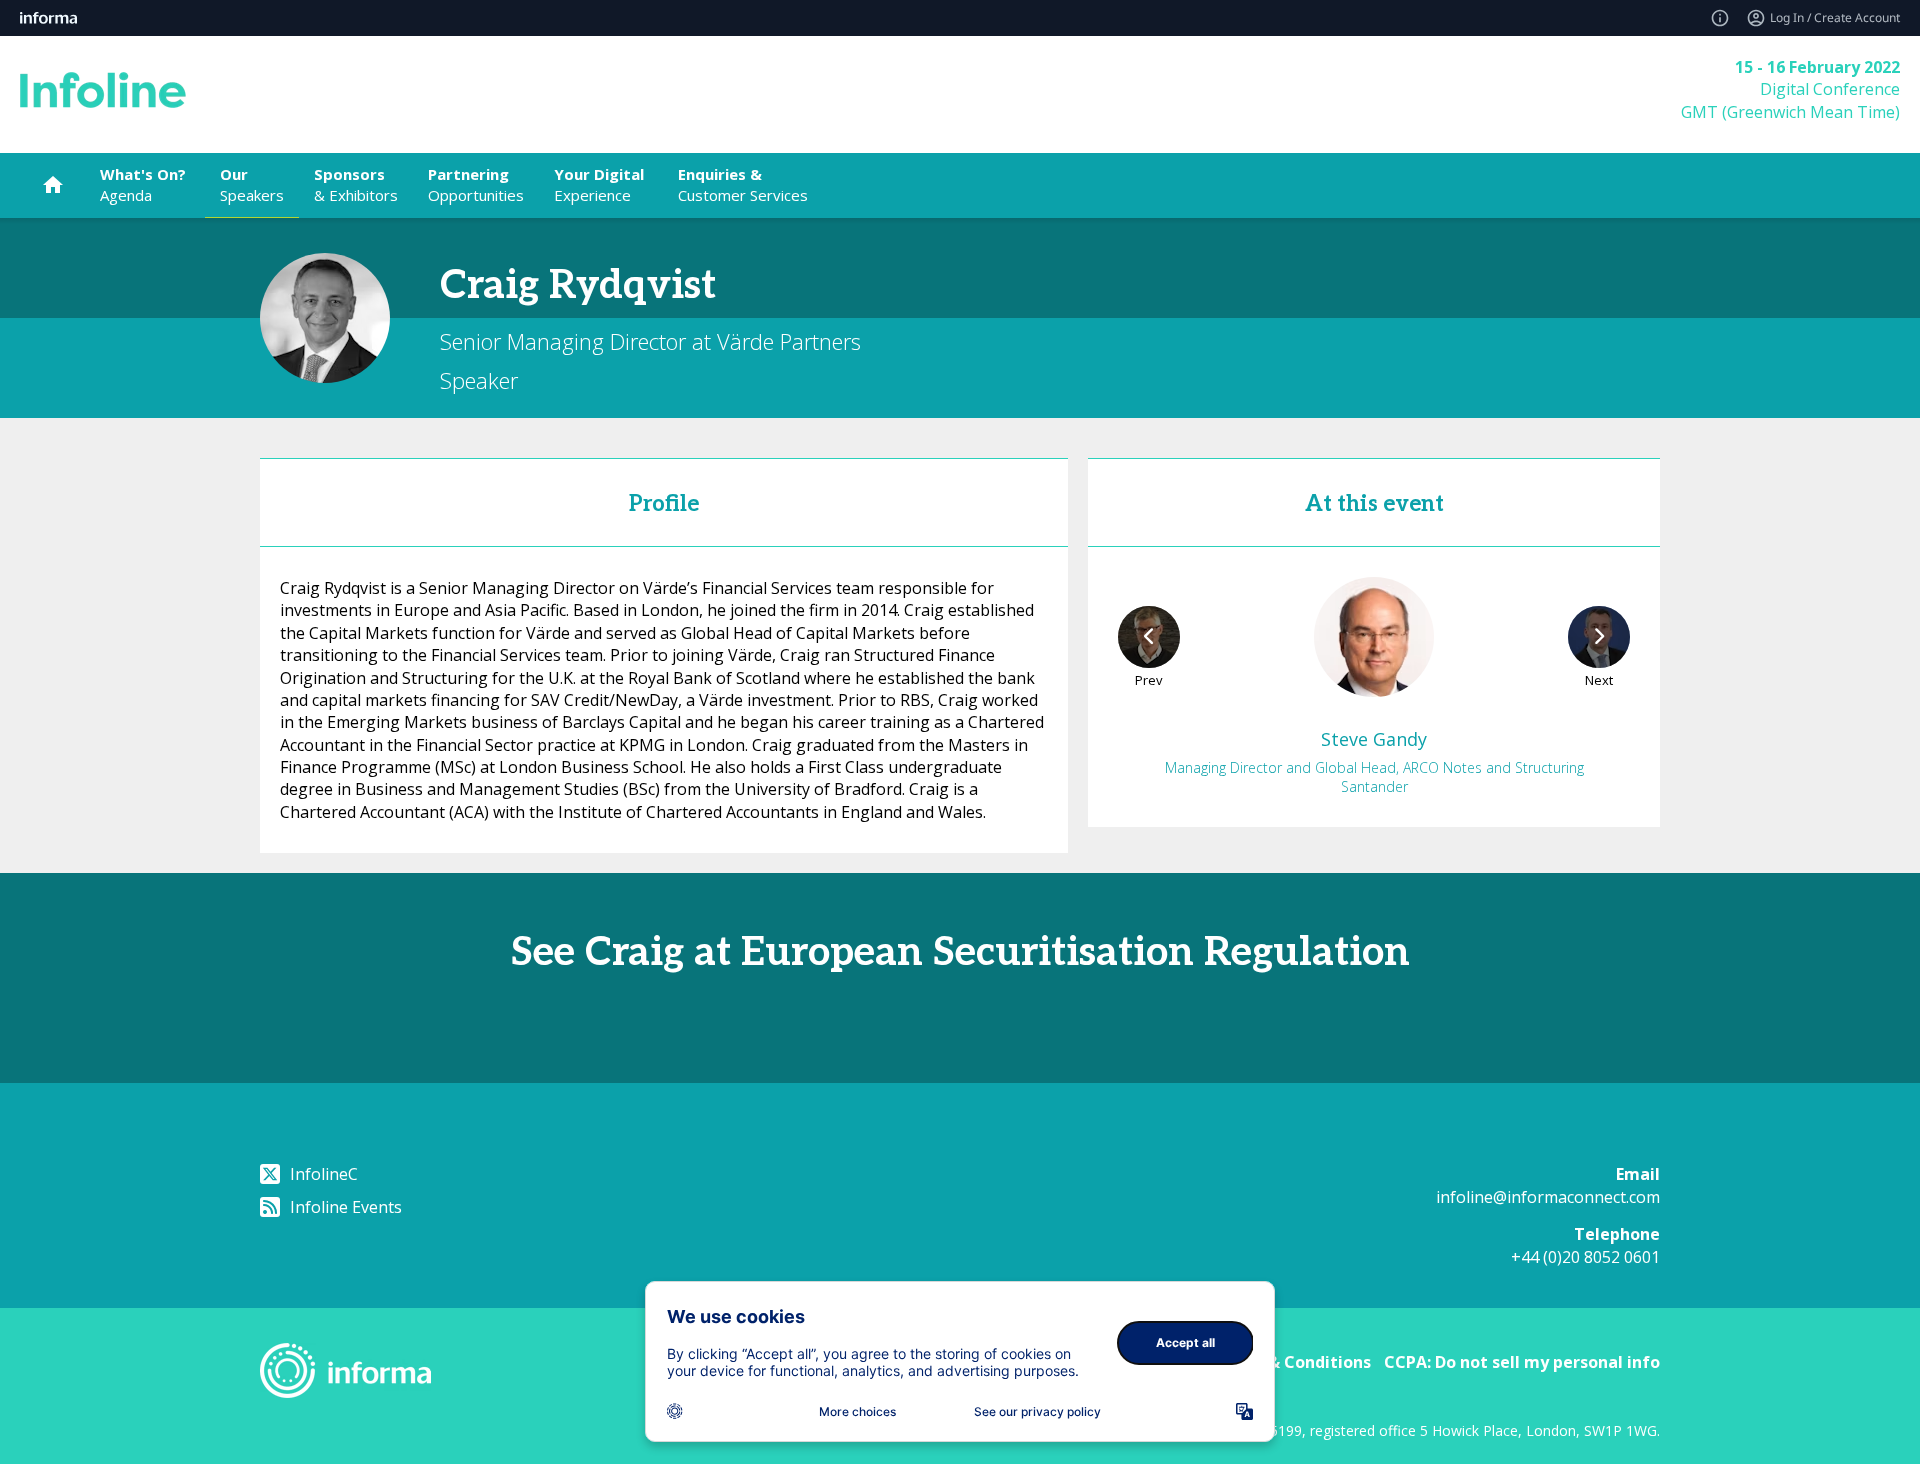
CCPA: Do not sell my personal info (1522, 1362)
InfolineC (324, 1174)
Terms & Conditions (1291, 1362)
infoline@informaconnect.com (1548, 1197)
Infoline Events (346, 1207)
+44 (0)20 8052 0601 (1585, 1257)
